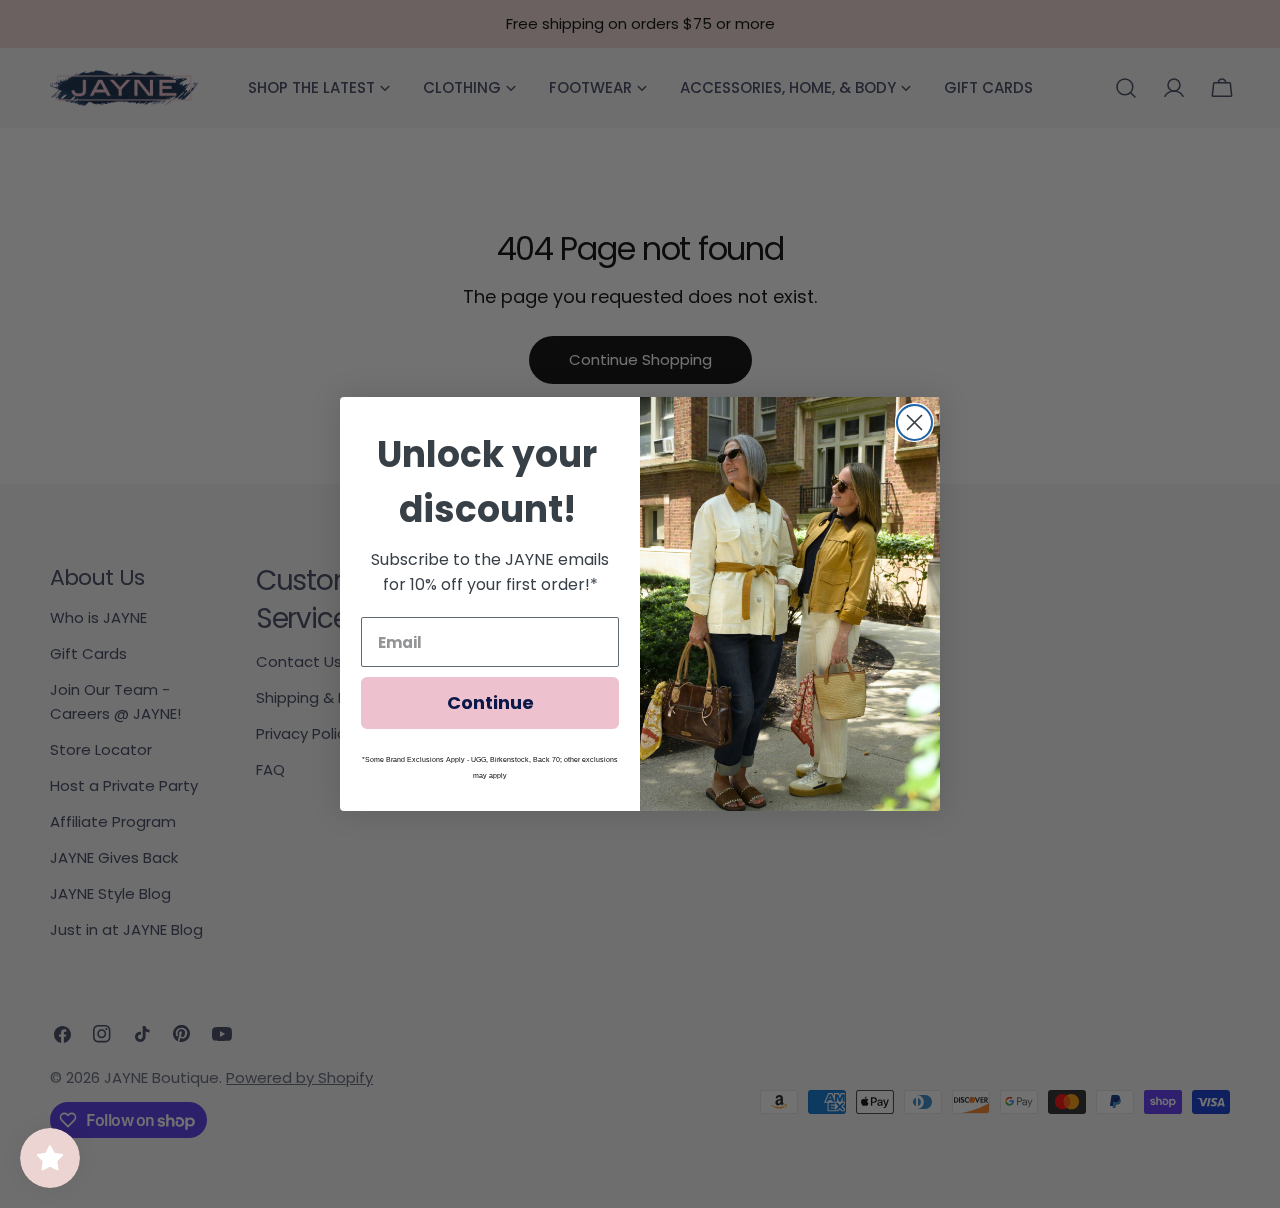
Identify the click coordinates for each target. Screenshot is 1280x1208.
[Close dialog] (914, 422)
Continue (490, 702)
